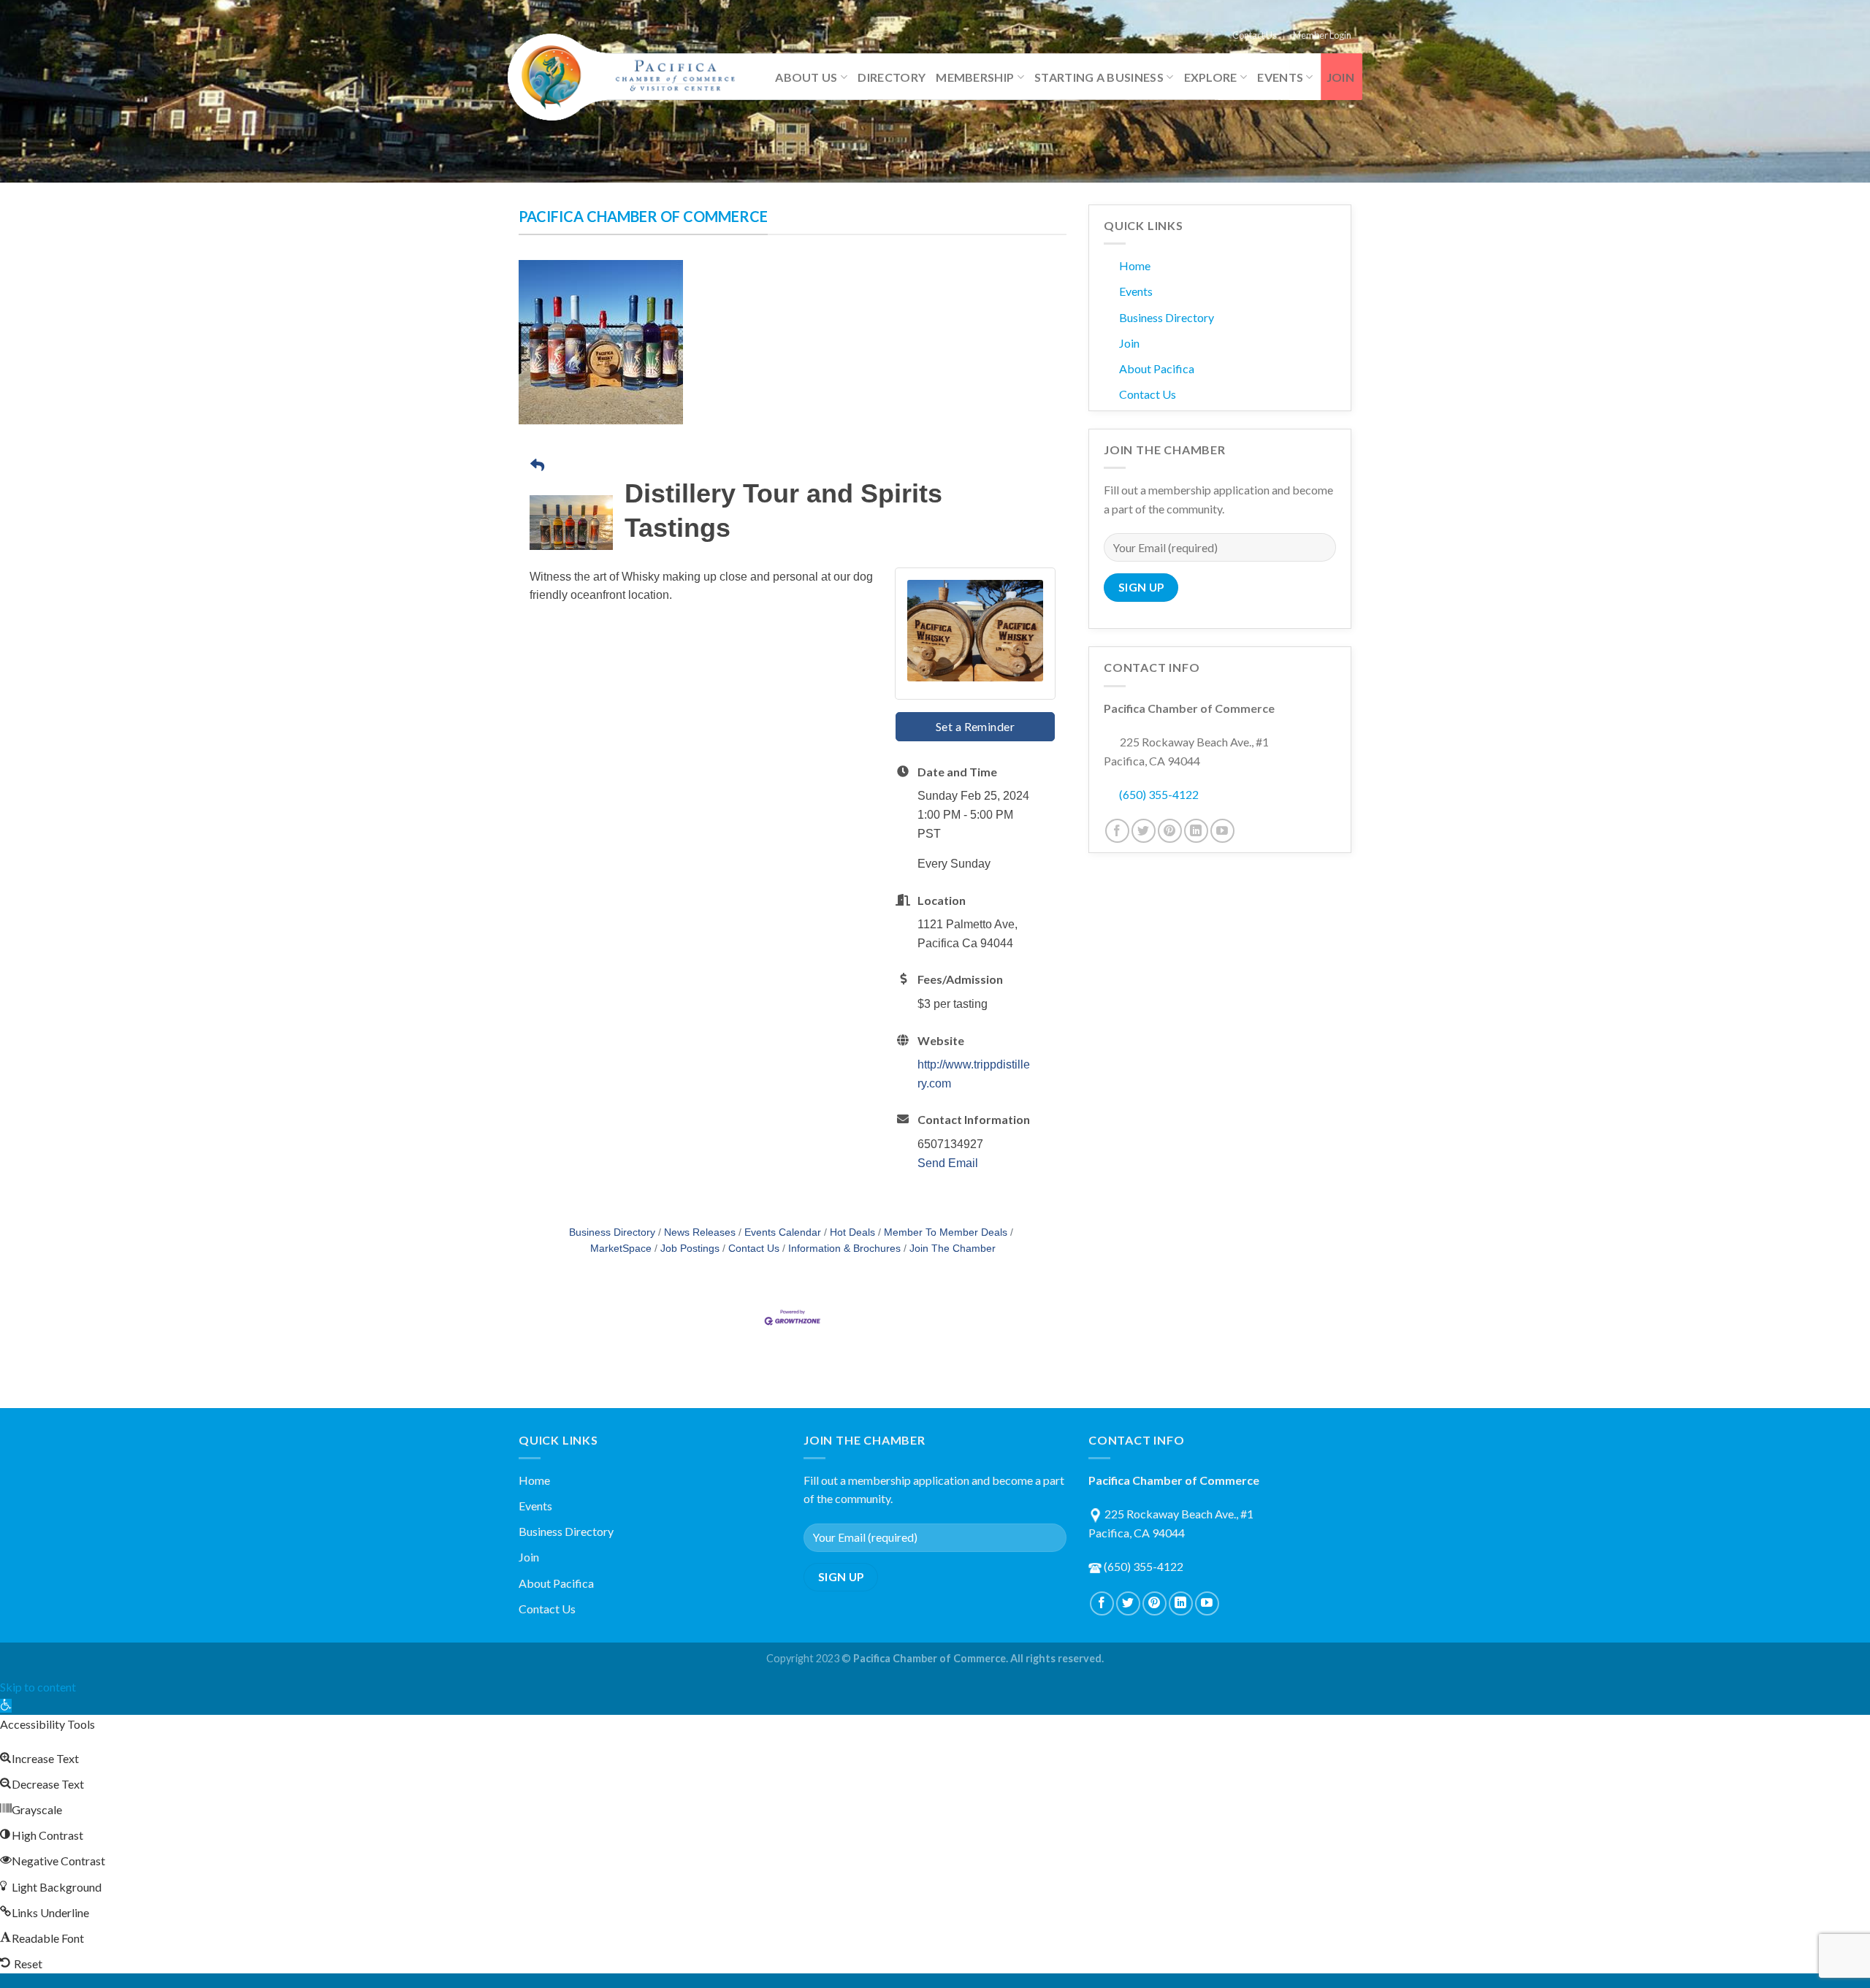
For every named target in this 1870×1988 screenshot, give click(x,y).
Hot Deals (852, 1232)
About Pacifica (1157, 368)
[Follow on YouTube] (1222, 831)
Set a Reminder (976, 726)
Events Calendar (783, 1232)
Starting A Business (1099, 77)
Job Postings (690, 1249)
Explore (1211, 77)
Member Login (1322, 35)
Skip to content (38, 1687)
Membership (975, 77)
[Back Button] (537, 466)
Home (1135, 265)
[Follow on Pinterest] (1170, 831)
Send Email (948, 1163)
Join (1340, 77)
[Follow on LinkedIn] (1196, 831)
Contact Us (1255, 35)
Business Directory (612, 1232)
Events (1280, 77)
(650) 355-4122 (1159, 794)
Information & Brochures (844, 1249)
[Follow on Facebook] (1117, 831)
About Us (806, 77)
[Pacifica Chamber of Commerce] (628, 77)
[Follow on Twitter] (1144, 831)
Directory (892, 77)
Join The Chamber (953, 1249)
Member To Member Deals (946, 1232)
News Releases (700, 1232)
